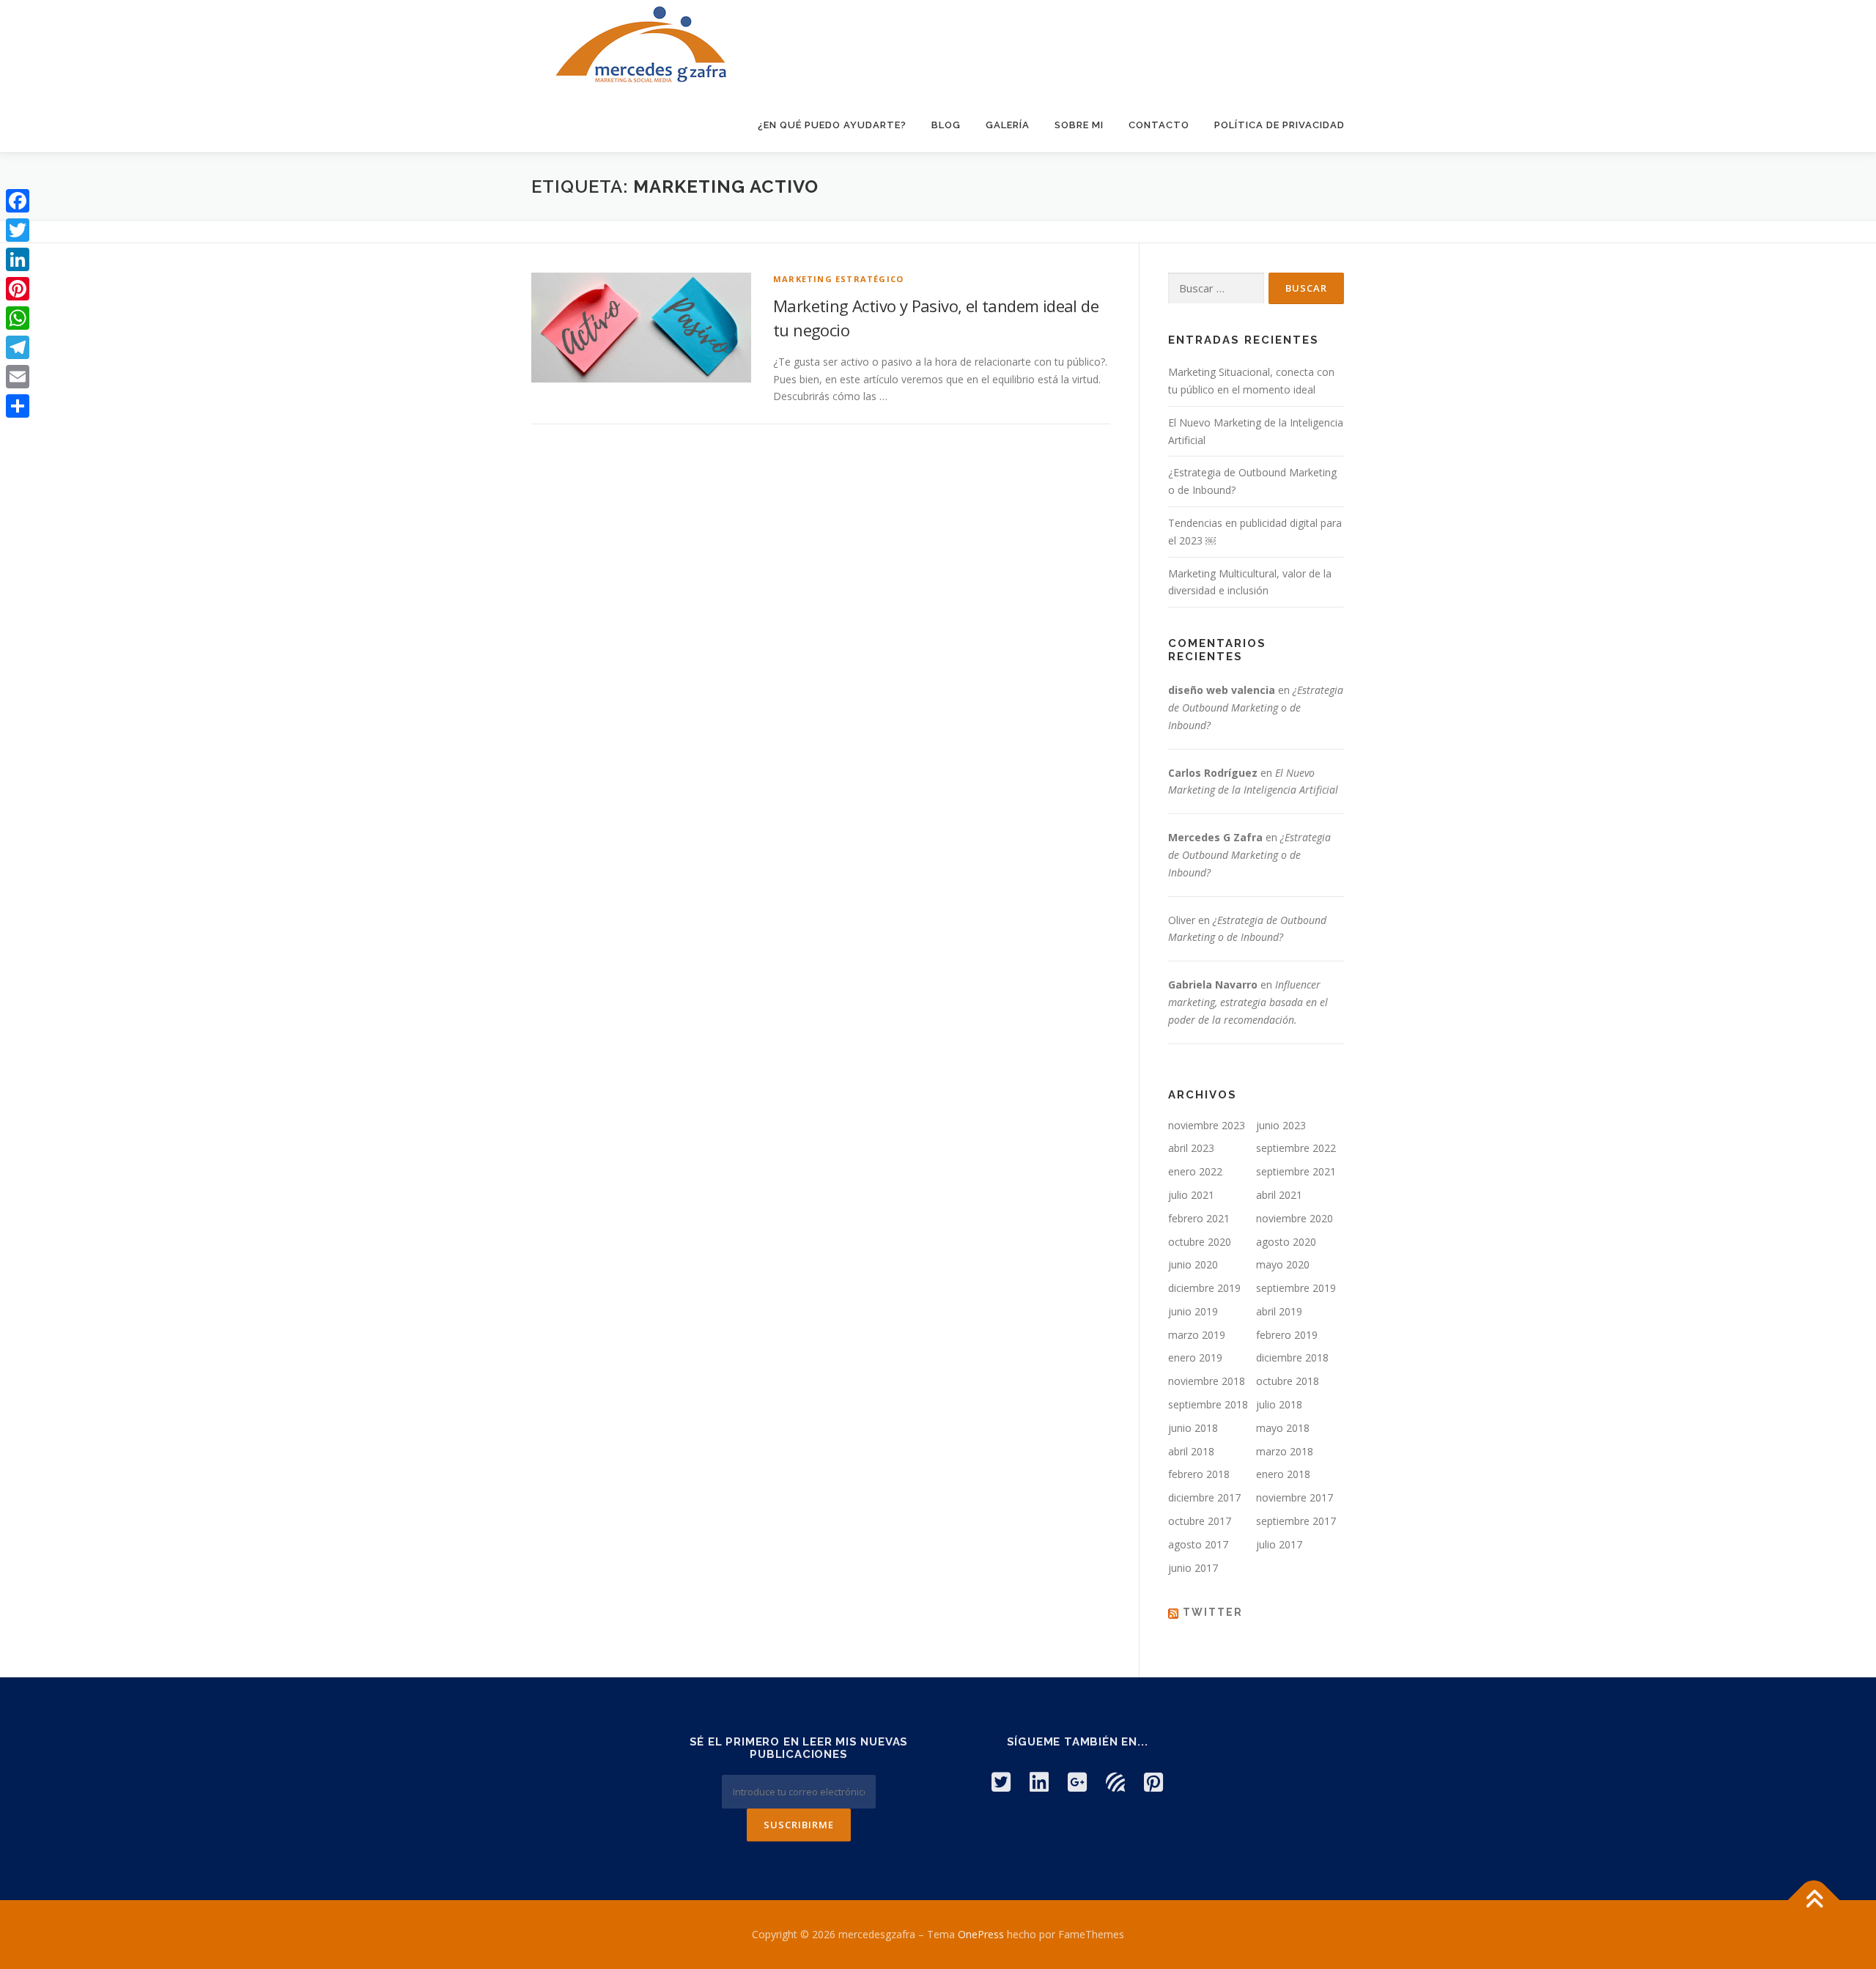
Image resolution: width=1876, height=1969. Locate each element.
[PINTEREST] (1153, 1782)
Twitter (1213, 1612)
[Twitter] (18, 230)
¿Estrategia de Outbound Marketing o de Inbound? (1256, 708)
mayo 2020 (1283, 1264)
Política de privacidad (1279, 125)
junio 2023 (1281, 1125)
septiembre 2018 (1208, 1404)
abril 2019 (1279, 1311)
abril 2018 (1191, 1451)
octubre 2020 (1200, 1242)
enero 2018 (1283, 1474)
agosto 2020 (1286, 1242)
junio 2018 (1193, 1428)
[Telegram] (18, 347)
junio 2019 (1193, 1311)
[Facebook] (18, 201)
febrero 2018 (1199, 1474)
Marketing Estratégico (838, 279)
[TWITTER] (1001, 1782)
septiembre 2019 (1296, 1288)
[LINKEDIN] (1039, 1782)
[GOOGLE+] (1077, 1782)
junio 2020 (1193, 1264)
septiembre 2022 (1296, 1148)
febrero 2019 (1287, 1335)
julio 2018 (1279, 1404)
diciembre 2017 (1204, 1497)
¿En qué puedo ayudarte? (832, 125)
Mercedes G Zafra (1215, 837)
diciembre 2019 (1204, 1288)
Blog (946, 125)
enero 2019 (1195, 1357)
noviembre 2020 (1295, 1218)
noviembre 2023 (1207, 1125)
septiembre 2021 (1296, 1171)
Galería (1008, 125)
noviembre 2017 (1295, 1497)
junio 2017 (1193, 1568)
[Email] (18, 377)
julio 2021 (1191, 1195)
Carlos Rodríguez (1213, 773)
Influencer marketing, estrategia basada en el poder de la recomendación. (1248, 1002)
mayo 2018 (1283, 1428)
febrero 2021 (1199, 1218)
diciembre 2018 (1292, 1357)
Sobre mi (1079, 125)
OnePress (981, 1934)
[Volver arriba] (1814, 1900)
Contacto (1159, 125)
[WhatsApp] (18, 318)
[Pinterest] (18, 289)
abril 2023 (1191, 1148)
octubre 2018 (1288, 1381)
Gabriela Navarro (1213, 984)
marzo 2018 (1285, 1451)
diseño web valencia (1222, 690)
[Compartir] (18, 406)
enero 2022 (1195, 1171)
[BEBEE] (1115, 1782)
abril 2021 (1279, 1195)
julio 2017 (1279, 1544)
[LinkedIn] (18, 259)
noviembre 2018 (1207, 1381)
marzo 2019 (1197, 1335)
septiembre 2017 (1296, 1521)
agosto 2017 (1198, 1544)
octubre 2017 (1200, 1521)
